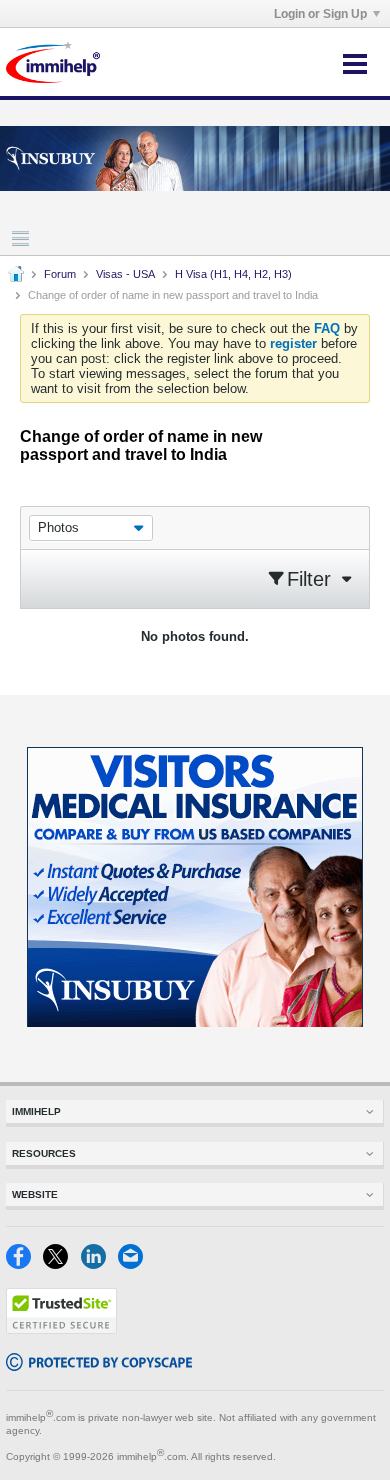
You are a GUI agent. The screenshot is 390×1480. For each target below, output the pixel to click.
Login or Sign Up (320, 14)
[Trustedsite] (61, 1329)
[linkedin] (99, 1264)
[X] (61, 1264)
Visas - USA (125, 274)
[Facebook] (24, 1264)
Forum (60, 274)
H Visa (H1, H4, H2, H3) (233, 274)
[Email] (134, 1264)
